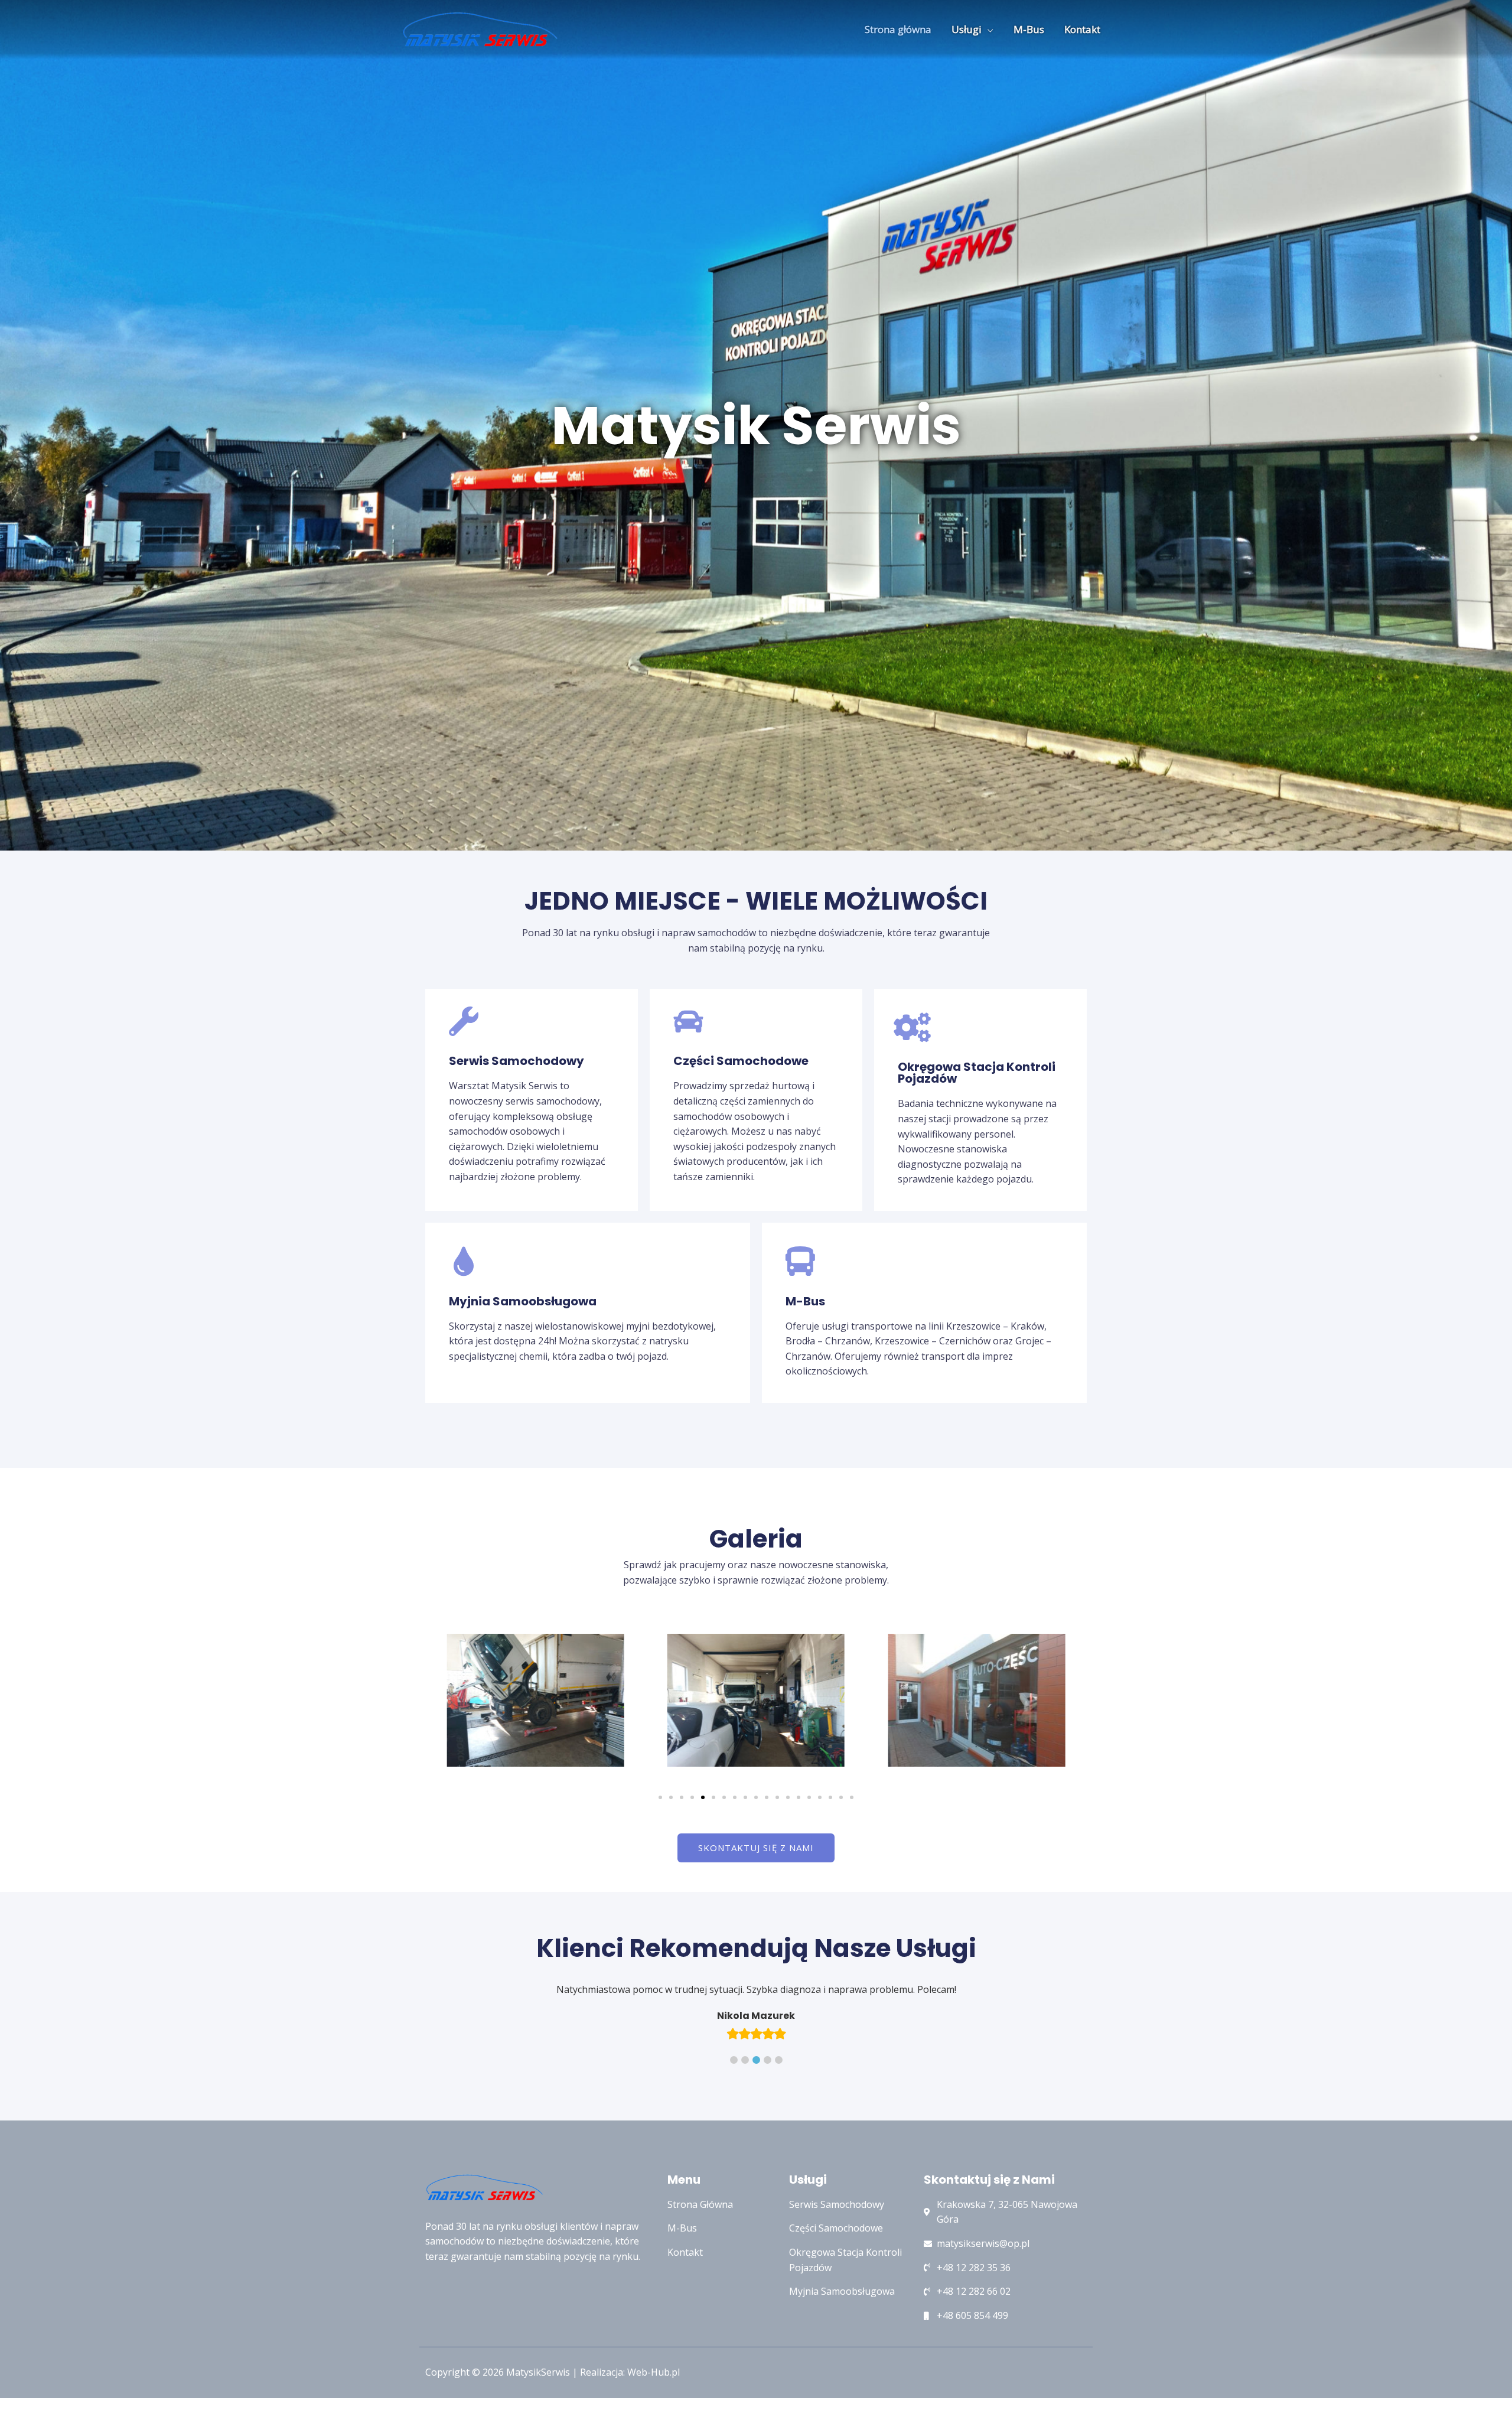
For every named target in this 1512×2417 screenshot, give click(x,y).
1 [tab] (734, 2119)
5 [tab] (779, 2119)
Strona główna (898, 29)
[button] (660, 1797)
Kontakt (1082, 29)
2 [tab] (745, 2119)
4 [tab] (768, 2119)
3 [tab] (756, 2119)
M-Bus (1029, 29)
